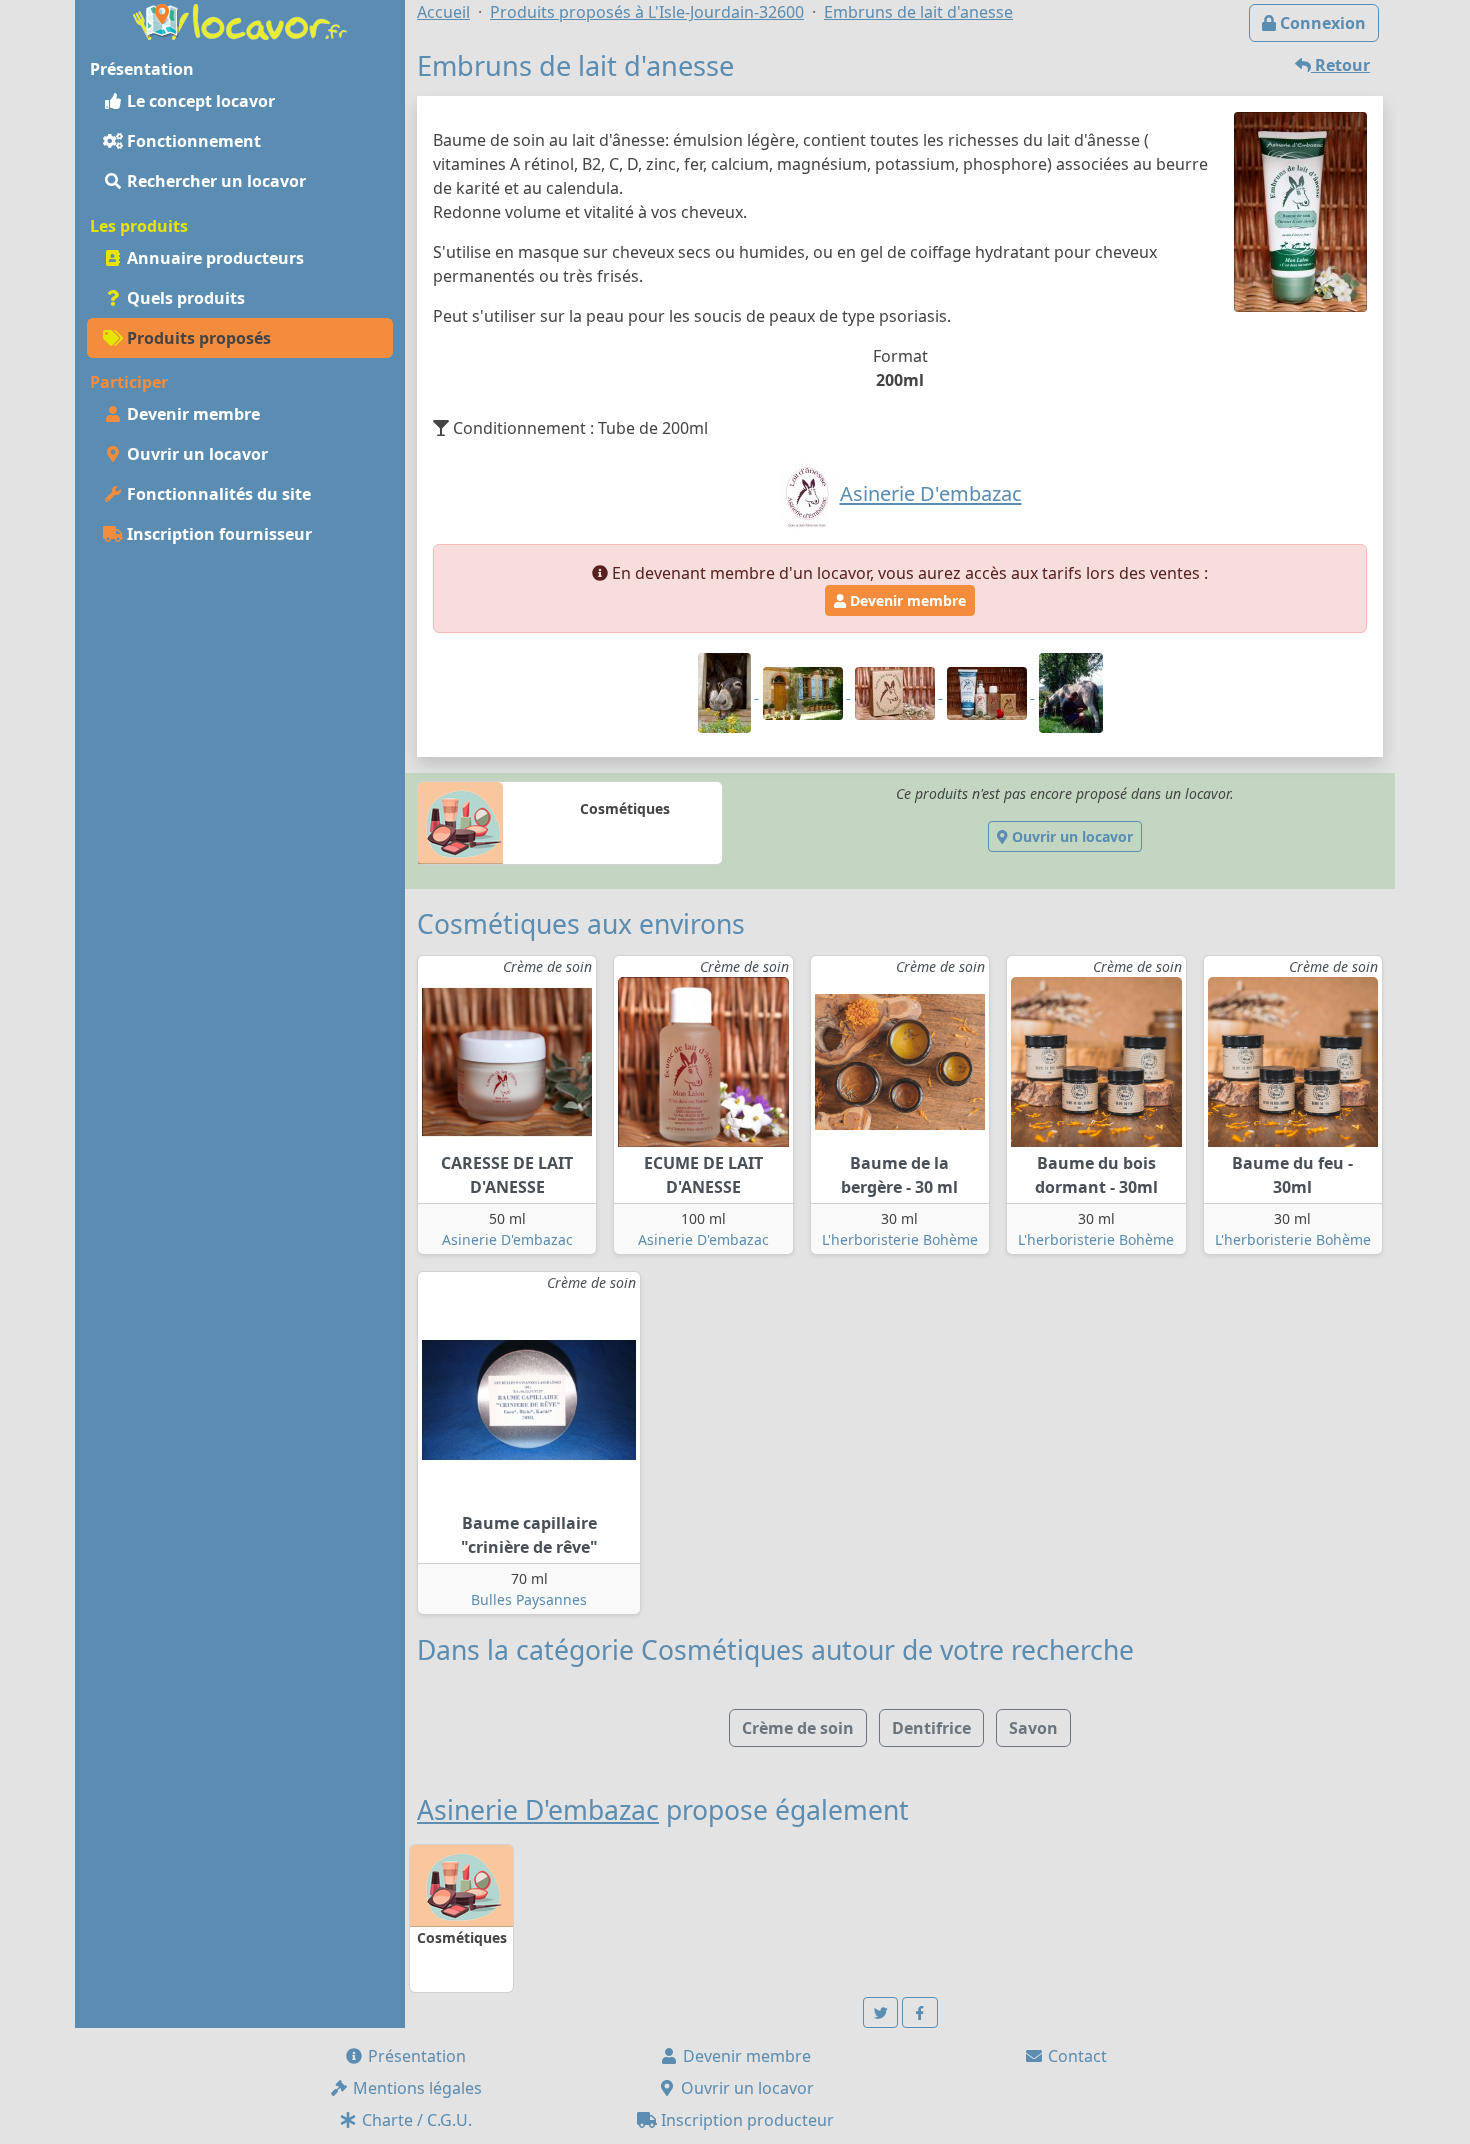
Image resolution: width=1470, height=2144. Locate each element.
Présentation (415, 2056)
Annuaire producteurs (213, 258)
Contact (1075, 2056)
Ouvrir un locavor (195, 454)
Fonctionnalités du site (217, 494)
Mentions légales (415, 2088)
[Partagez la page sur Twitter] (881, 2012)
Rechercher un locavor (214, 181)
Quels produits (184, 298)
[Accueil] (240, 20)
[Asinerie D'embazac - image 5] (1071, 692)
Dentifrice (931, 1728)
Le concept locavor (199, 101)
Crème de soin (798, 1728)
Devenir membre (191, 414)
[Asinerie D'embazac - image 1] (726, 692)
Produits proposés (197, 338)
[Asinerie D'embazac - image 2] (805, 692)
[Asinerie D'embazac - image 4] (989, 692)
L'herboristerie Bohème (900, 1239)
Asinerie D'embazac (507, 1239)
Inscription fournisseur (217, 534)
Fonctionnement (192, 141)
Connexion (1321, 23)
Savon (1033, 1728)
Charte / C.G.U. (415, 2120)
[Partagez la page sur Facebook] (920, 2012)
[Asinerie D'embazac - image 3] (897, 692)
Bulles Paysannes (529, 1599)
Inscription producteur (745, 2120)
